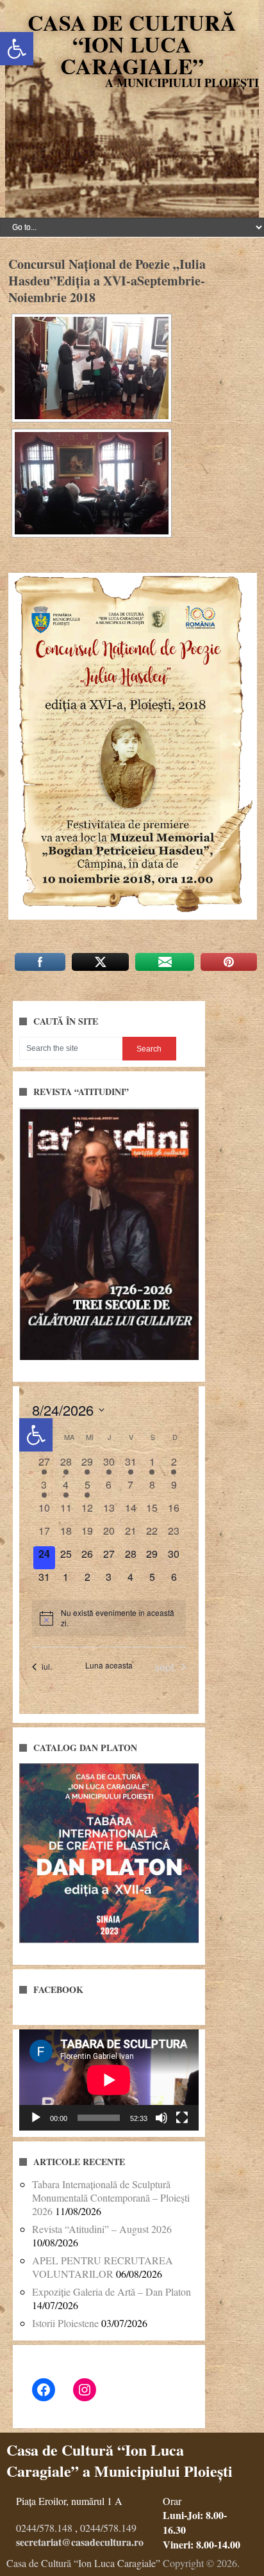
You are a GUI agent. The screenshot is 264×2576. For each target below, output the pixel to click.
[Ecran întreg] (182, 2118)
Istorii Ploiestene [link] (65, 2323)
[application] (109, 2080)
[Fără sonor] (161, 2118)
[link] (17, 49)
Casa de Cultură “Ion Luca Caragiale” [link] (132, 44)
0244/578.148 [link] (44, 2528)
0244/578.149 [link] (108, 2528)
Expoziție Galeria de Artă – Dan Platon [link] (111, 2292)
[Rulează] (36, 2118)
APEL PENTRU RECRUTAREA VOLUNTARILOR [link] (103, 2267)
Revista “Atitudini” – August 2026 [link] (102, 2229)
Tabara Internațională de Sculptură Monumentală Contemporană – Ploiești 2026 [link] (111, 2197)
